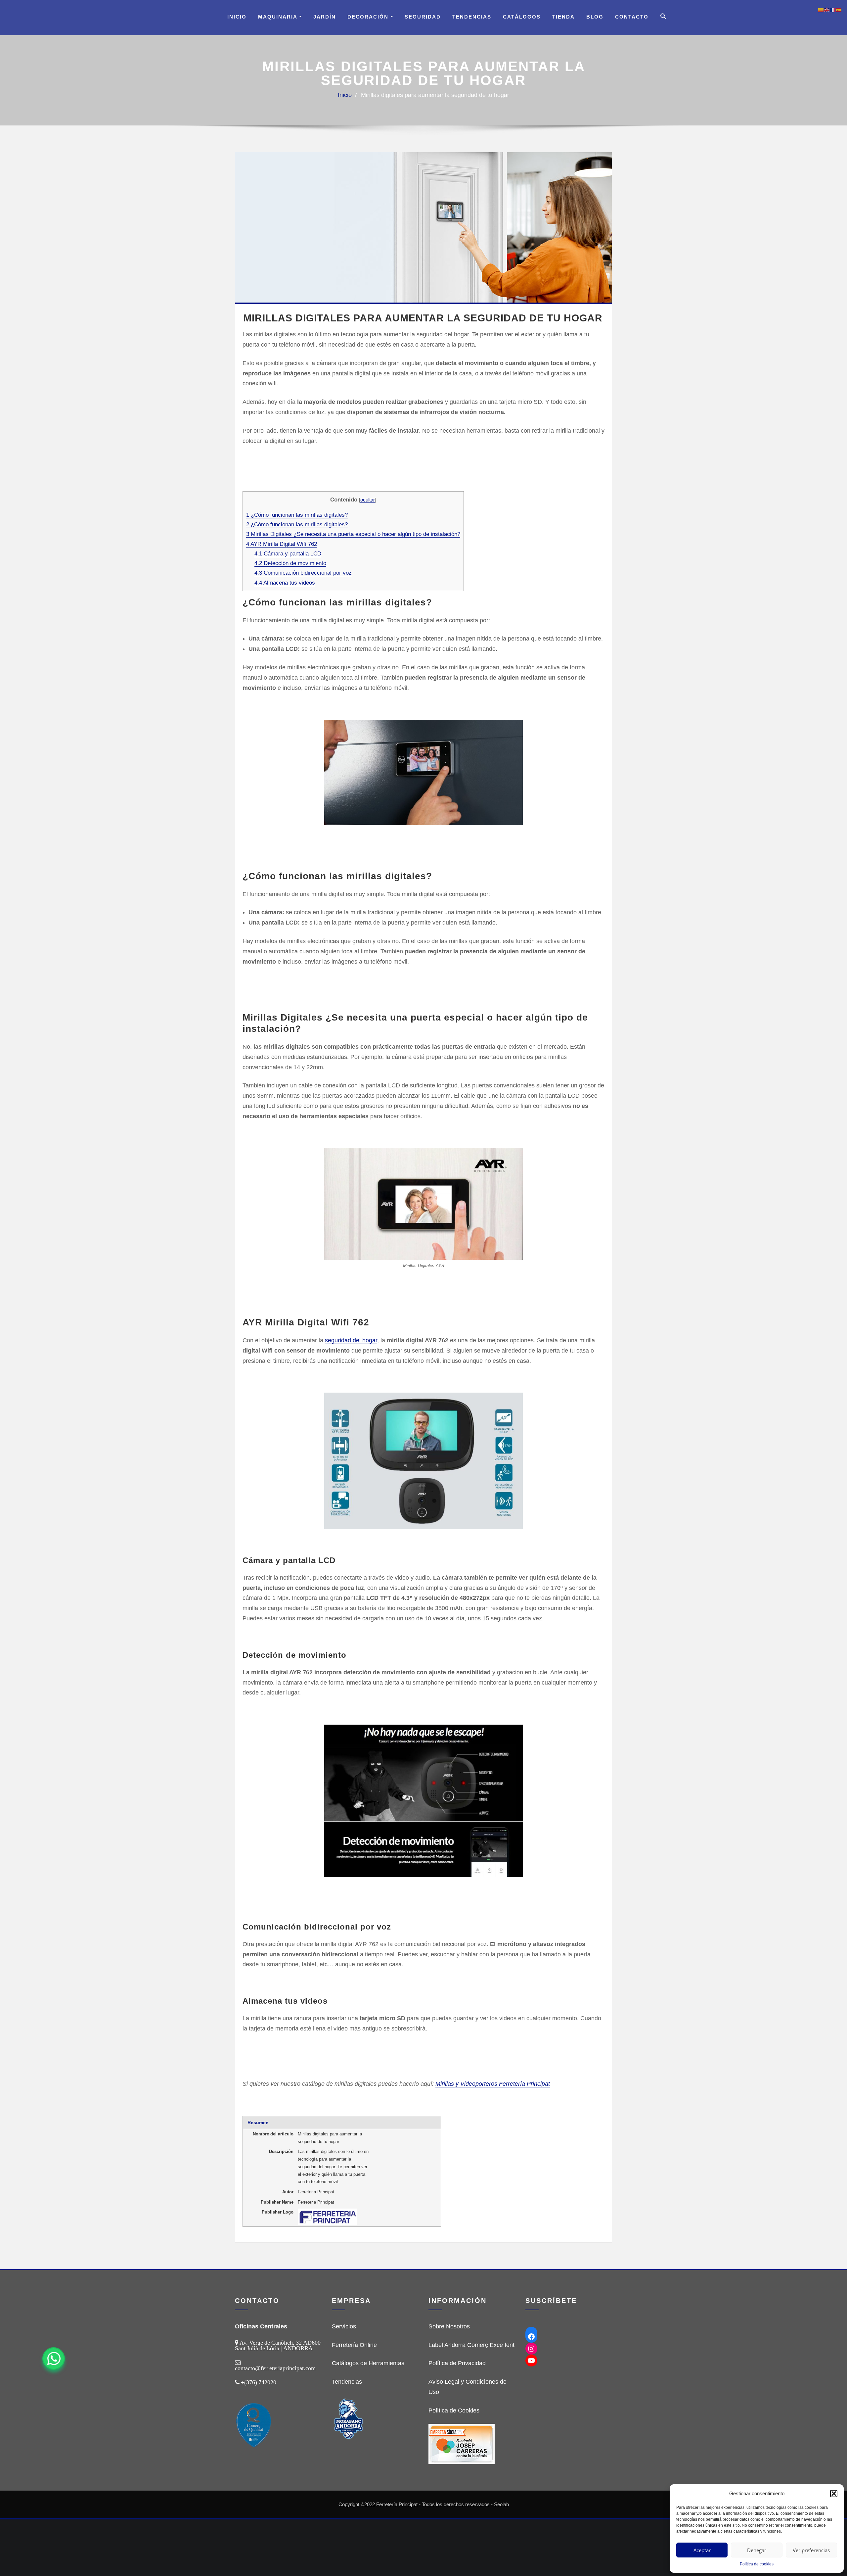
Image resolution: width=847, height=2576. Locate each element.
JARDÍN (325, 17)
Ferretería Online (354, 2345)
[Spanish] (839, 10)
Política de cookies (757, 2564)
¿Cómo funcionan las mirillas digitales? (297, 515)
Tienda (563, 17)
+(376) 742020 (259, 2382)
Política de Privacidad (457, 2363)
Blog (595, 17)
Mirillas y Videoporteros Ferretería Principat (493, 2084)
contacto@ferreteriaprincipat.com (275, 2368)
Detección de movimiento (290, 563)
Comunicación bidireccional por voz (303, 573)
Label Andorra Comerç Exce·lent (471, 2345)
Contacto (632, 17)
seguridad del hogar (351, 1340)
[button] (834, 2494)
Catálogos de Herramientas (368, 2363)
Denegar (757, 2550)
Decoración (369, 17)
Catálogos (522, 17)
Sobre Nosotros (449, 2326)
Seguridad (423, 17)
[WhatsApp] (54, 2359)
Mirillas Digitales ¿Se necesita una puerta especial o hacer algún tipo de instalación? (353, 534)
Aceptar (702, 2550)
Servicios (344, 2326)
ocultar (368, 500)
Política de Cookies (454, 2410)
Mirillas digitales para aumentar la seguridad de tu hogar (435, 95)
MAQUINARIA (279, 17)
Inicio (237, 17)
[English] (827, 10)
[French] (833, 10)
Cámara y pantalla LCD (288, 554)
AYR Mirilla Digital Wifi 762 (282, 544)
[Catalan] (821, 10)
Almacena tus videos (285, 583)
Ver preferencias (811, 2550)
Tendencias (472, 17)
